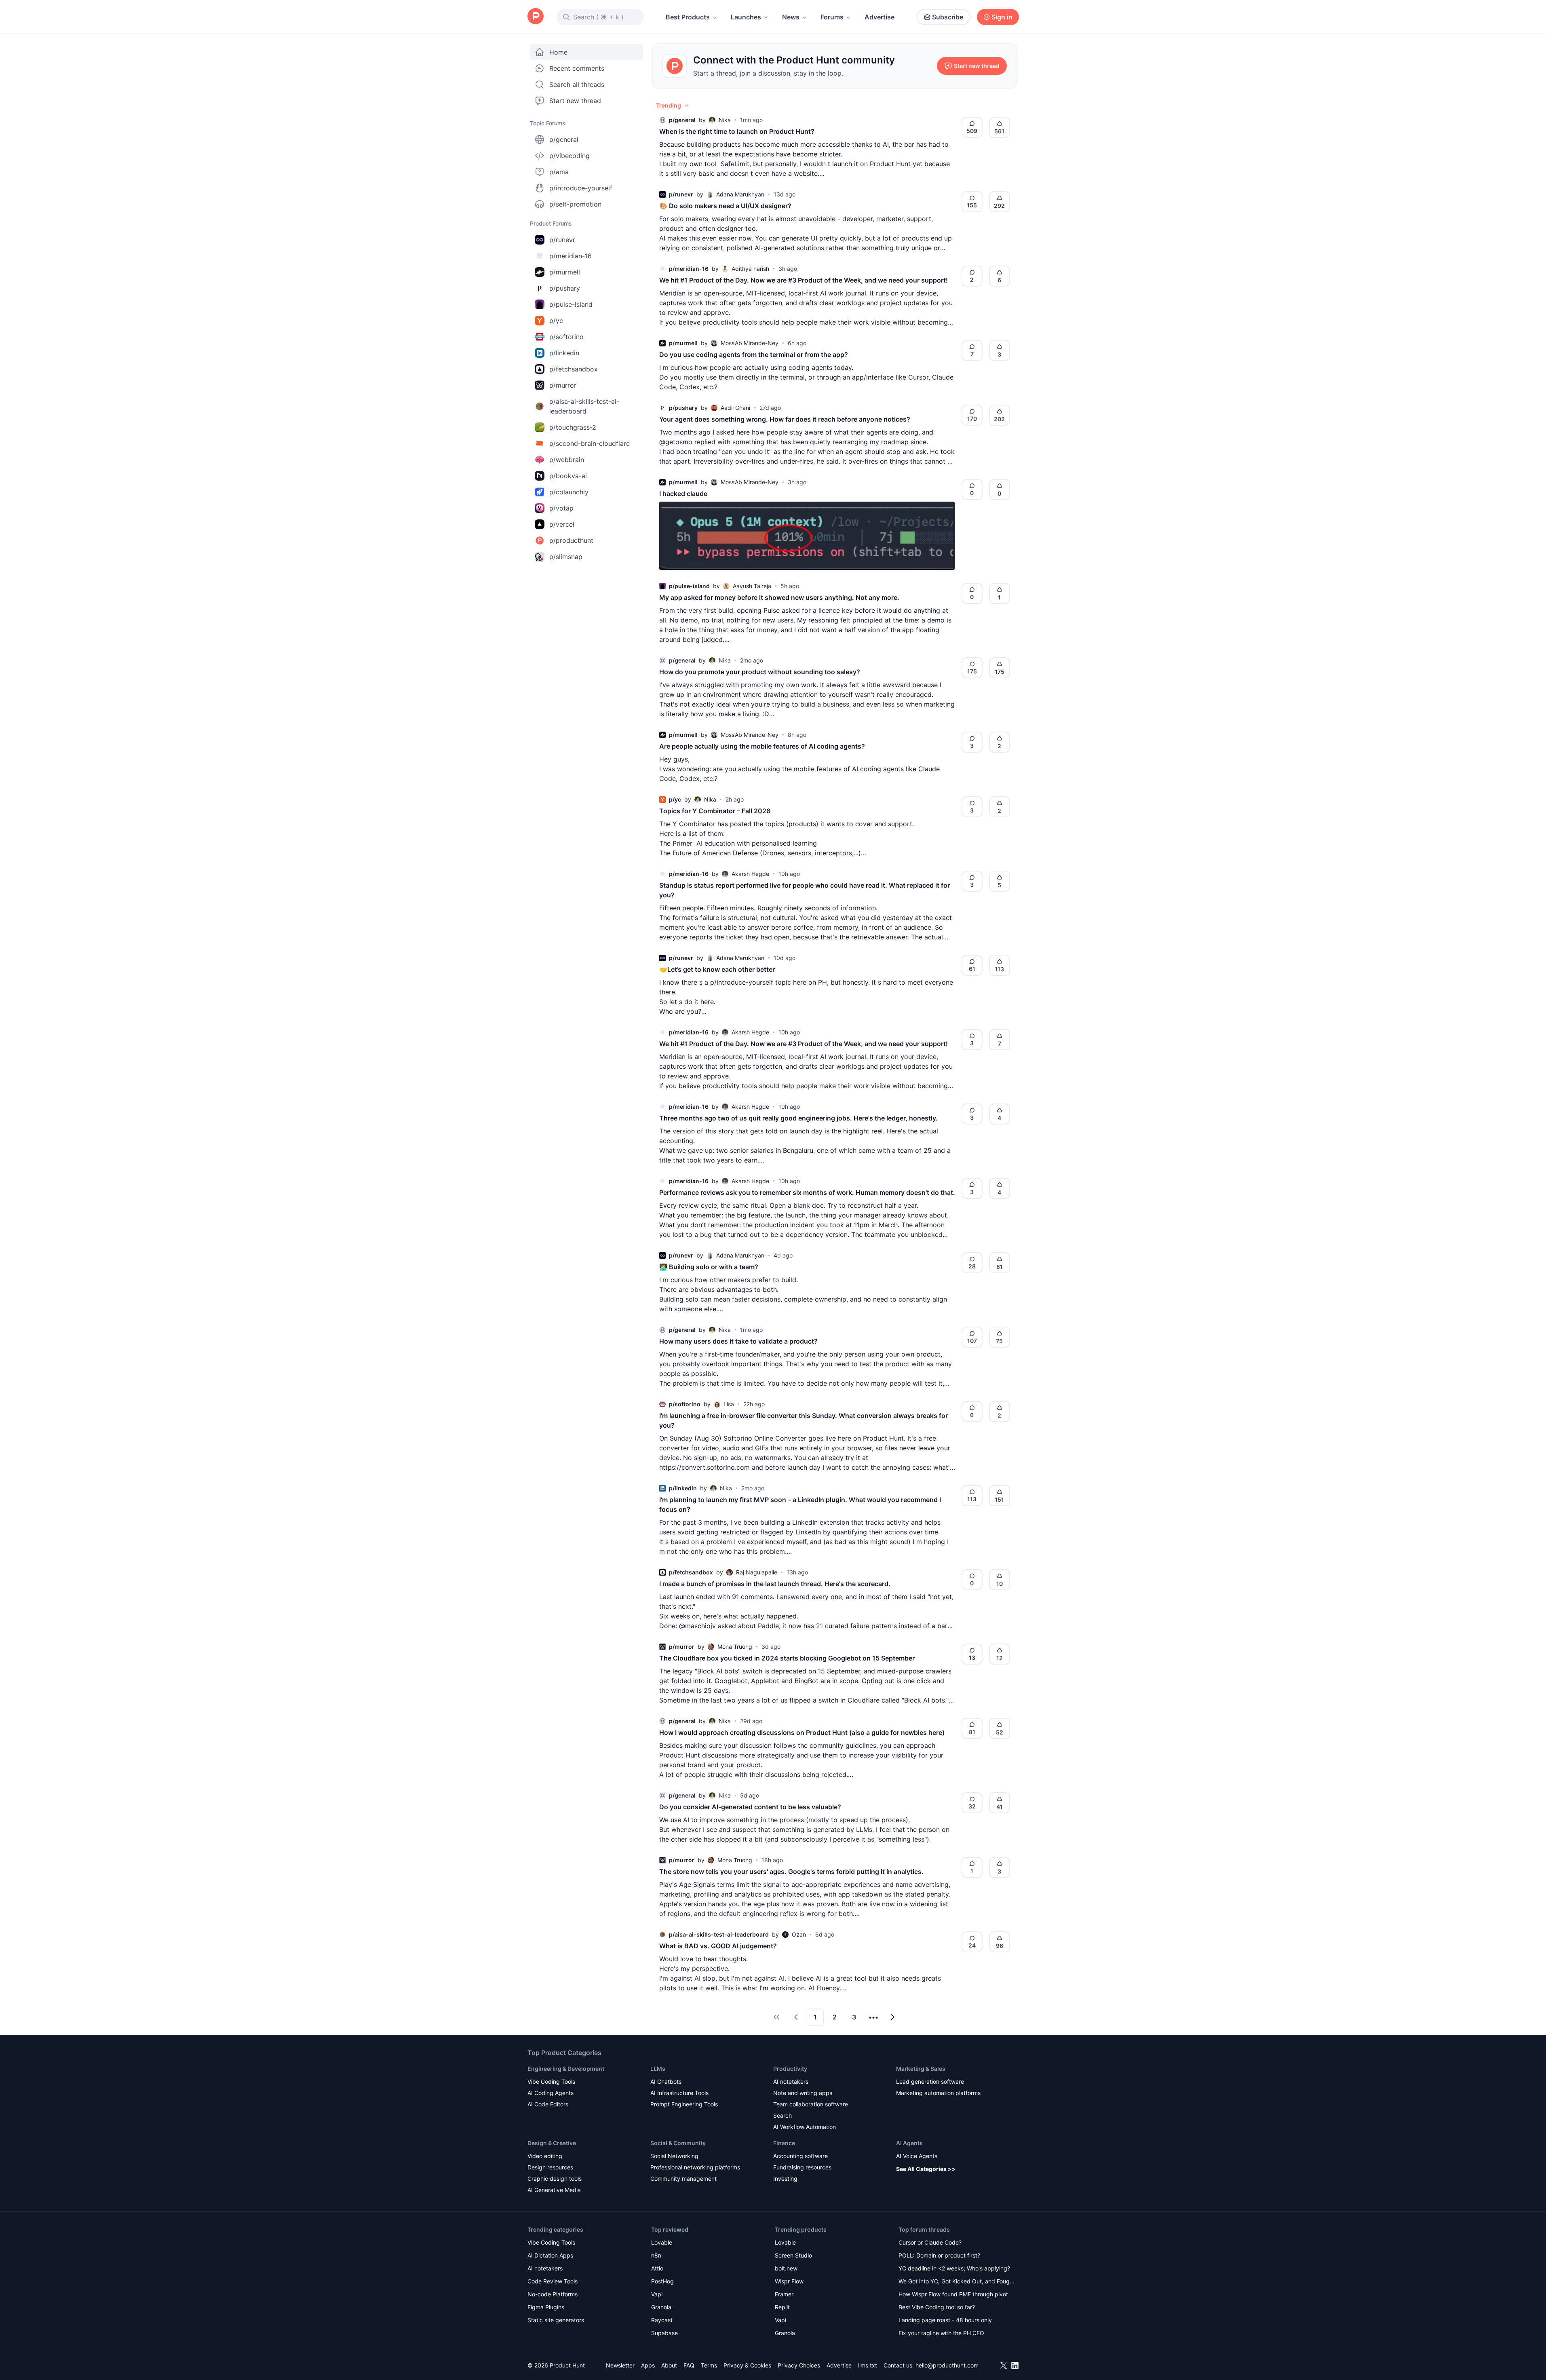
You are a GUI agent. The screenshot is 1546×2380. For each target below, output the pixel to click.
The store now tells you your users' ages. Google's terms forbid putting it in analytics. (791, 1872)
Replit (782, 2307)
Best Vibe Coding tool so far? (937, 2307)
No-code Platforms (553, 2294)
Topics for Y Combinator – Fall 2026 (715, 811)
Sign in (1002, 17)
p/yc (556, 321)
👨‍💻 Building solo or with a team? (709, 1267)
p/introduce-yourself (581, 188)
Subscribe (948, 17)
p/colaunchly (569, 492)
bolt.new (786, 2268)
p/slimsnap (566, 557)
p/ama (559, 172)
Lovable (662, 2242)
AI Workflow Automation (805, 2127)
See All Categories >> (926, 2169)
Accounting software (800, 2156)
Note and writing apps (803, 2093)
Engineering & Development (566, 2069)
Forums (832, 17)
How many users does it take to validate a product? (738, 1341)
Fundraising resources (802, 2167)
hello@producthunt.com (947, 2365)
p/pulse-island (571, 304)
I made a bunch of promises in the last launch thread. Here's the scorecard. (775, 1584)
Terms (709, 2365)
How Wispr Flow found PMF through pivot (953, 2294)
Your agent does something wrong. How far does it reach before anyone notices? (785, 419)
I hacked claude (683, 494)
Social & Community (678, 2143)
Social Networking (674, 2156)
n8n (656, 2255)
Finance (784, 2143)
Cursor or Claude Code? (930, 2242)
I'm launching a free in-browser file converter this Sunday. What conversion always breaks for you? (804, 1420)
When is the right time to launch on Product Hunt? (737, 131)
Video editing (545, 2156)
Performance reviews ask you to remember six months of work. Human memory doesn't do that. (807, 1192)
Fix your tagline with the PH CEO (941, 2333)
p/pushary (565, 288)
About (669, 2365)
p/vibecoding (569, 156)
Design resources (550, 2167)
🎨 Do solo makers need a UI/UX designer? (725, 206)
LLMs (658, 2069)
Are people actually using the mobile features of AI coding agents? (762, 746)
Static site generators (556, 2320)
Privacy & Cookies (747, 2365)
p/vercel (562, 524)
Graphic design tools (555, 2179)
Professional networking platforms (695, 2167)
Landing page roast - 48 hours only (945, 2320)
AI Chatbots (666, 2081)
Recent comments (577, 68)
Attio (657, 2268)
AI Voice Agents (917, 2156)
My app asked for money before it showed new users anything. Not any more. (779, 597)
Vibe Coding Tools (551, 2081)
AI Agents (909, 2143)
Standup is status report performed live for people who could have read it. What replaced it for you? (805, 890)
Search (782, 2115)
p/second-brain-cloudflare (590, 443)
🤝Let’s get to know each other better (717, 969)
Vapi (657, 2294)
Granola (661, 2307)
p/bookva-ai (568, 476)
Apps (648, 2365)
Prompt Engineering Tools (684, 2104)
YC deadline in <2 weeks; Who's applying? (954, 2268)
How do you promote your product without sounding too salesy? (760, 672)
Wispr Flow (789, 2281)
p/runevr (562, 240)
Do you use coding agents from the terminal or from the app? (754, 354)
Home (558, 52)
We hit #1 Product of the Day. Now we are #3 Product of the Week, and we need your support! (804, 280)
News (791, 17)
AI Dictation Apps (550, 2255)
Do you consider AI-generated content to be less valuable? (750, 1807)
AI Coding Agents (550, 2093)
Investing (785, 2179)
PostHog (662, 2281)
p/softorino (566, 337)
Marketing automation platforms (938, 2093)
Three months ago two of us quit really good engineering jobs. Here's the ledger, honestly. (798, 1118)
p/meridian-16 (571, 256)
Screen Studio (793, 2255)
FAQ (689, 2365)
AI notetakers (791, 2081)
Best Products (688, 17)
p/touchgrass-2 (573, 427)
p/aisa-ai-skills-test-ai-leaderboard (584, 406)
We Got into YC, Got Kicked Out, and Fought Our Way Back (957, 2282)
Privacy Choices (799, 2365)
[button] (673, 105)
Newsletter (620, 2365)
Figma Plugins (546, 2307)
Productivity (790, 2069)
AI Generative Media (554, 2190)
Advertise (880, 17)
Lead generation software (930, 2081)
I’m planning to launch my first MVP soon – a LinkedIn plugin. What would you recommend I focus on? (800, 1504)
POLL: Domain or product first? (939, 2255)
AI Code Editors (548, 2104)
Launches (746, 17)
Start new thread (575, 101)
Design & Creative (552, 2143)
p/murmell (565, 272)
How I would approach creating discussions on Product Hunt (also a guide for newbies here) (802, 1732)
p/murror (563, 385)
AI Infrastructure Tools (679, 2093)
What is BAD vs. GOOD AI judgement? (718, 1946)
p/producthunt (571, 540)
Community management (683, 2179)
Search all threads (577, 84)
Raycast (662, 2320)
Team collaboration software (811, 2104)
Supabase (664, 2333)
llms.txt (868, 2365)
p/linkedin (564, 353)
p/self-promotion (575, 204)
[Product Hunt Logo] (536, 17)
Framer (784, 2294)
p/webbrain (567, 460)
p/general (564, 139)
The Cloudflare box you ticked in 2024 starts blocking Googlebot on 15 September (787, 1658)
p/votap (561, 508)
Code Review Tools (553, 2281)
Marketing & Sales (921, 2069)
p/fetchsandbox (574, 369)
